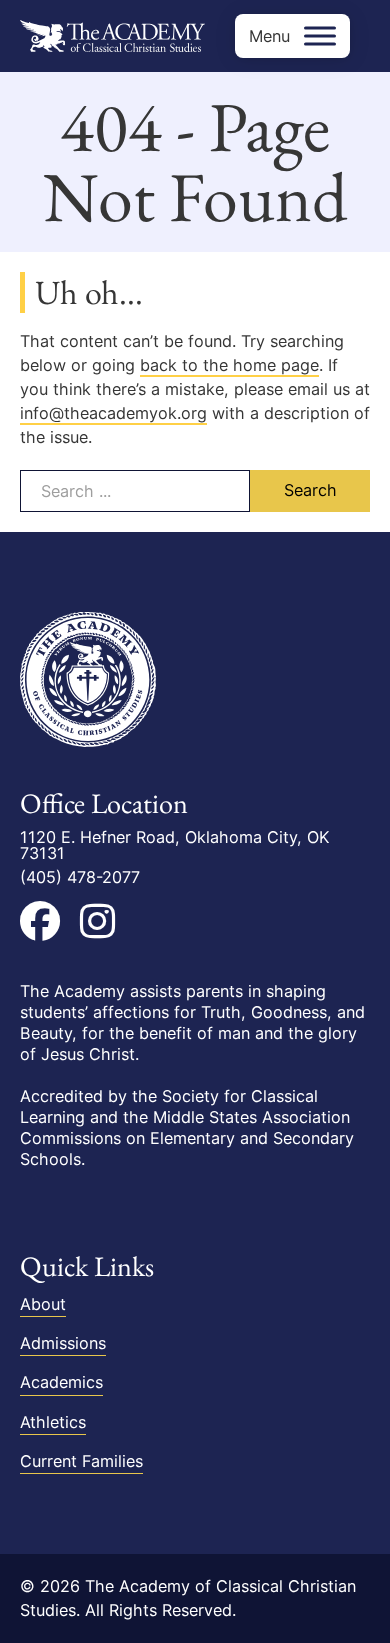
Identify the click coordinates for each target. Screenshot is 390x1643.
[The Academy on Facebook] (40, 921)
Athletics (53, 1422)
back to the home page (229, 365)
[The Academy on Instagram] (97, 921)
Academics (61, 1382)
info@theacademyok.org (113, 413)
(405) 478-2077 (80, 877)
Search (310, 490)
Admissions (63, 1343)
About (43, 1304)
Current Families (81, 1461)
